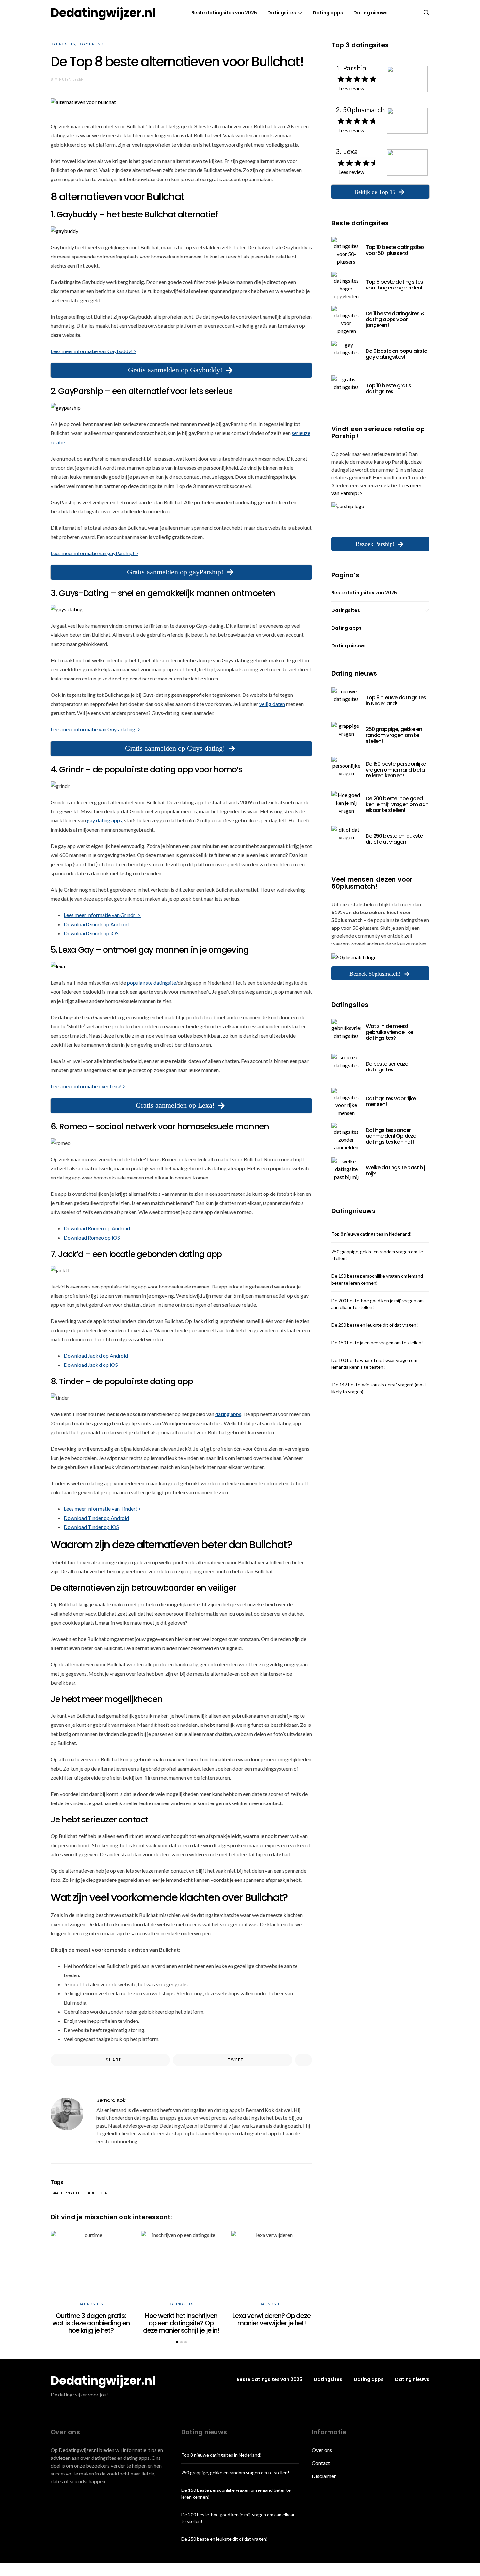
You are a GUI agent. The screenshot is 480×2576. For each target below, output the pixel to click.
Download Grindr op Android (96, 924)
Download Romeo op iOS (92, 1237)
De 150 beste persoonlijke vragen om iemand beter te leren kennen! (396, 770)
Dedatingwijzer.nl (103, 13)
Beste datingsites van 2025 (224, 13)
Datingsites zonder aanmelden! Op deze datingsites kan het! (391, 1136)
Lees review (351, 88)
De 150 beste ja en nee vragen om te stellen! (377, 1343)
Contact (321, 2463)
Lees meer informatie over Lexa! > (88, 1086)
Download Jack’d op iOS (91, 1365)
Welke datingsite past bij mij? (395, 1171)
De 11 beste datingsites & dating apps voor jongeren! (395, 319)
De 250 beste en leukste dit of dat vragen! (394, 839)
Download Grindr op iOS (91, 933)
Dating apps (328, 13)
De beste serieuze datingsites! (387, 1067)
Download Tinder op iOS (91, 1527)
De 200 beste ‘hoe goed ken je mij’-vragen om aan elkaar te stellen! (397, 804)
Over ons (322, 2450)
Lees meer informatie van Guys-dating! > (96, 729)
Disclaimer (324, 2476)
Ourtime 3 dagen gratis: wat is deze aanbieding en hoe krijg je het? (91, 2323)
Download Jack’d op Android (96, 1356)
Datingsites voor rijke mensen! (391, 1101)
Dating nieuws (370, 13)
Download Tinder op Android (96, 1518)
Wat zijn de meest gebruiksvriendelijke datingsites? (389, 1032)
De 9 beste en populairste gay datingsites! (396, 354)
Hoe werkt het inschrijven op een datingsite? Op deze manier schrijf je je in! (181, 2323)
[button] (177, 2342)
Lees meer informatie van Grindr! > (102, 915)
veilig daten (272, 704)
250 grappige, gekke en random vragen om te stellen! (394, 735)
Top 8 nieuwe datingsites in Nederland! (396, 701)
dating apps (228, 1414)
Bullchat (100, 2193)
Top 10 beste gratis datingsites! (388, 389)
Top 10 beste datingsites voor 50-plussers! (395, 250)
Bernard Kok (111, 2100)
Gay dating (92, 44)
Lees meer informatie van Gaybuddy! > (94, 351)
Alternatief (68, 2193)
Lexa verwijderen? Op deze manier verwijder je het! (272, 2319)
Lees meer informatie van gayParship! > (94, 553)
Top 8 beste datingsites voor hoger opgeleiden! (394, 285)
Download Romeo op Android (97, 1228)
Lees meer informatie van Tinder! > (102, 1509)
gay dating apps (104, 820)
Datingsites (282, 13)
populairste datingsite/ (152, 983)
